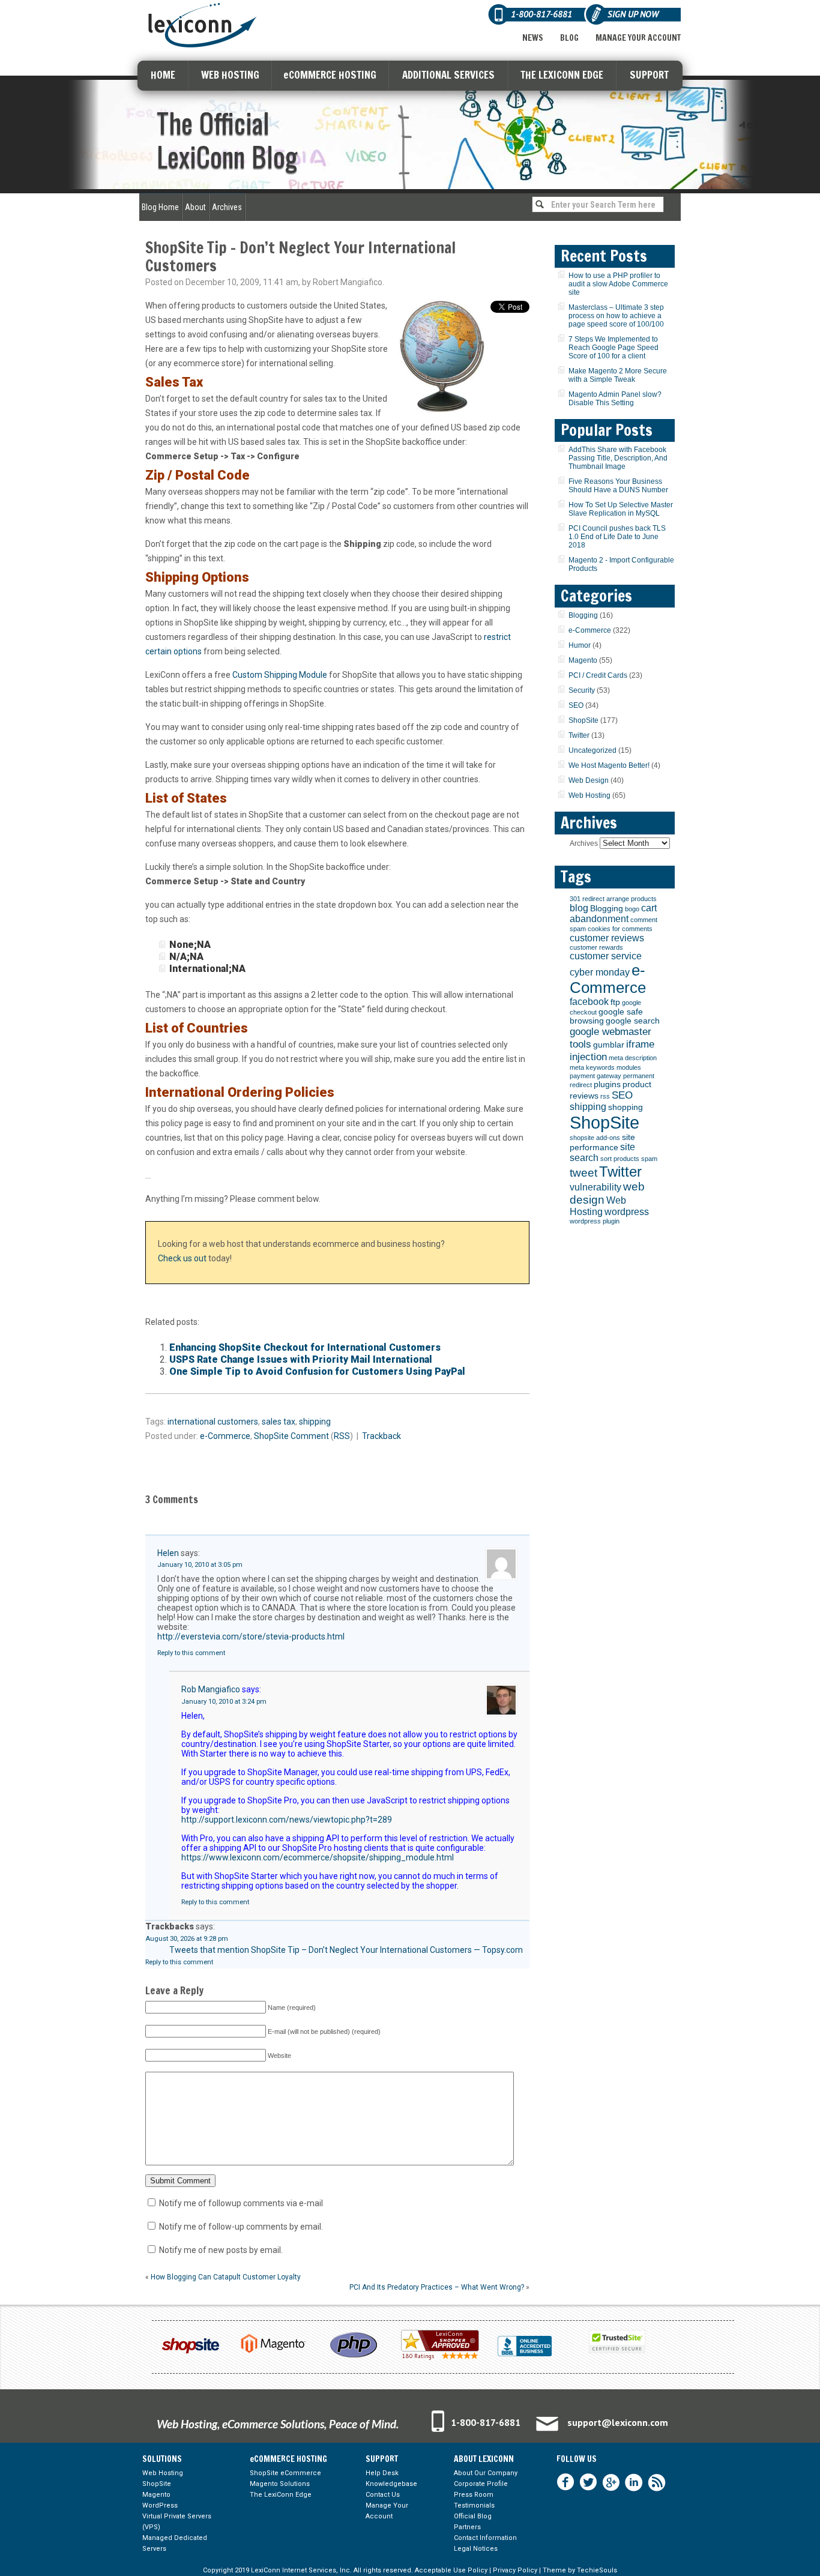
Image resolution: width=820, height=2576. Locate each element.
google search (633, 1021)
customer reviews (607, 938)
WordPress (160, 2505)
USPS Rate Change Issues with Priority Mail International (301, 1359)
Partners (467, 2527)
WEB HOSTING (230, 75)
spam (649, 1159)
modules (629, 1067)
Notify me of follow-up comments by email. (241, 2227)
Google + (611, 2482)
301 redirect (587, 899)
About (195, 207)
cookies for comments (620, 929)
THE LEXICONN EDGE (562, 75)
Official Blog (473, 2516)
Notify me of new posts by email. (221, 2250)
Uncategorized (592, 750)
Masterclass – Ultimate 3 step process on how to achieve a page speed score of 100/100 (616, 316)
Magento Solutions (280, 2484)
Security (582, 690)
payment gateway (595, 1076)
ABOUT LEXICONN (484, 2459)
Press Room (474, 2495)
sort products (620, 1159)
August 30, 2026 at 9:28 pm (187, 1939)
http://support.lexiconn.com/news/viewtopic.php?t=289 (287, 1820)
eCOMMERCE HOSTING (330, 75)
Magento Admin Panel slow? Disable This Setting (615, 399)
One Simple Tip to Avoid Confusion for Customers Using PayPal (317, 1371)
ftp (615, 1002)
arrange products (632, 899)
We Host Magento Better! (609, 765)
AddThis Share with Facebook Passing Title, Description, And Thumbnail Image (618, 458)
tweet (583, 1173)
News (533, 38)
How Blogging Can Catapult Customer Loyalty (226, 2277)
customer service (606, 956)
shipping (315, 1422)
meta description (633, 1058)
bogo (632, 909)
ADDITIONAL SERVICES (448, 75)
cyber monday (600, 972)
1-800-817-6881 (486, 2422)
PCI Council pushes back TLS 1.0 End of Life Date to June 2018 (617, 537)
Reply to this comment (191, 1653)
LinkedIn (634, 2482)
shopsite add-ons (595, 1138)
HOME (163, 75)
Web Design (589, 780)
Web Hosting (589, 795)
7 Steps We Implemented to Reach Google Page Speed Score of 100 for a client (613, 348)
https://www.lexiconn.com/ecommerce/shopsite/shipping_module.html (318, 1857)
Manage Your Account (638, 38)
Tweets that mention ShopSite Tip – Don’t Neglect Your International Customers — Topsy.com (346, 1950)
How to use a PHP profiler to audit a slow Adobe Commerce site (618, 284)
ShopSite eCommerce (285, 2473)
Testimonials (474, 2505)
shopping (626, 1107)
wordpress (627, 1212)
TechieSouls (597, 2570)
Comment (310, 1436)
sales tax (279, 1422)
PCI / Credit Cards (598, 675)
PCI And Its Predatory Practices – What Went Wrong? (437, 2287)
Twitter (579, 735)
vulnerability (595, 1187)
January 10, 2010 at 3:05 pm (200, 1565)
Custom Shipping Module (280, 675)
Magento (583, 660)
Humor (580, 645)
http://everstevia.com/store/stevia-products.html (251, 1636)
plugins (607, 1084)
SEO (576, 705)
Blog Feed (657, 2482)
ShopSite (271, 1436)
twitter (588, 2482)
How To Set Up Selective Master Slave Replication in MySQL (621, 509)
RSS (342, 1436)
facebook (589, 1002)
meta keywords (592, 1067)
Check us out (182, 1258)
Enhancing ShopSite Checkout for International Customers (305, 1347)
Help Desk (382, 2473)
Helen (168, 1553)
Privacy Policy (515, 2570)
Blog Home (160, 207)
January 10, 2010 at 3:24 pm (224, 1702)
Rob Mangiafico (211, 1689)
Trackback (381, 1436)
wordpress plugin (595, 1221)
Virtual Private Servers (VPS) (177, 2522)
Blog (569, 38)
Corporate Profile (481, 2484)
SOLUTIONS (162, 2459)
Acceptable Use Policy (451, 2570)
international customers (213, 1422)
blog (579, 908)
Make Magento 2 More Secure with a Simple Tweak (618, 375)
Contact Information (485, 2538)
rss (605, 1096)
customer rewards (596, 947)
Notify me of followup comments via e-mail (241, 2203)
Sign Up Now (633, 14)
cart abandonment (613, 913)
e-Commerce (225, 1436)
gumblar (609, 1045)
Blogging (583, 615)
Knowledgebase (391, 2484)
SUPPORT (649, 75)
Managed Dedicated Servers (175, 2543)
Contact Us (383, 2495)
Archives (227, 207)
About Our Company (486, 2473)
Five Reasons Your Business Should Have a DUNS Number (618, 486)
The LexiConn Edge (281, 2495)
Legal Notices (476, 2549)
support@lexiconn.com (618, 2422)
